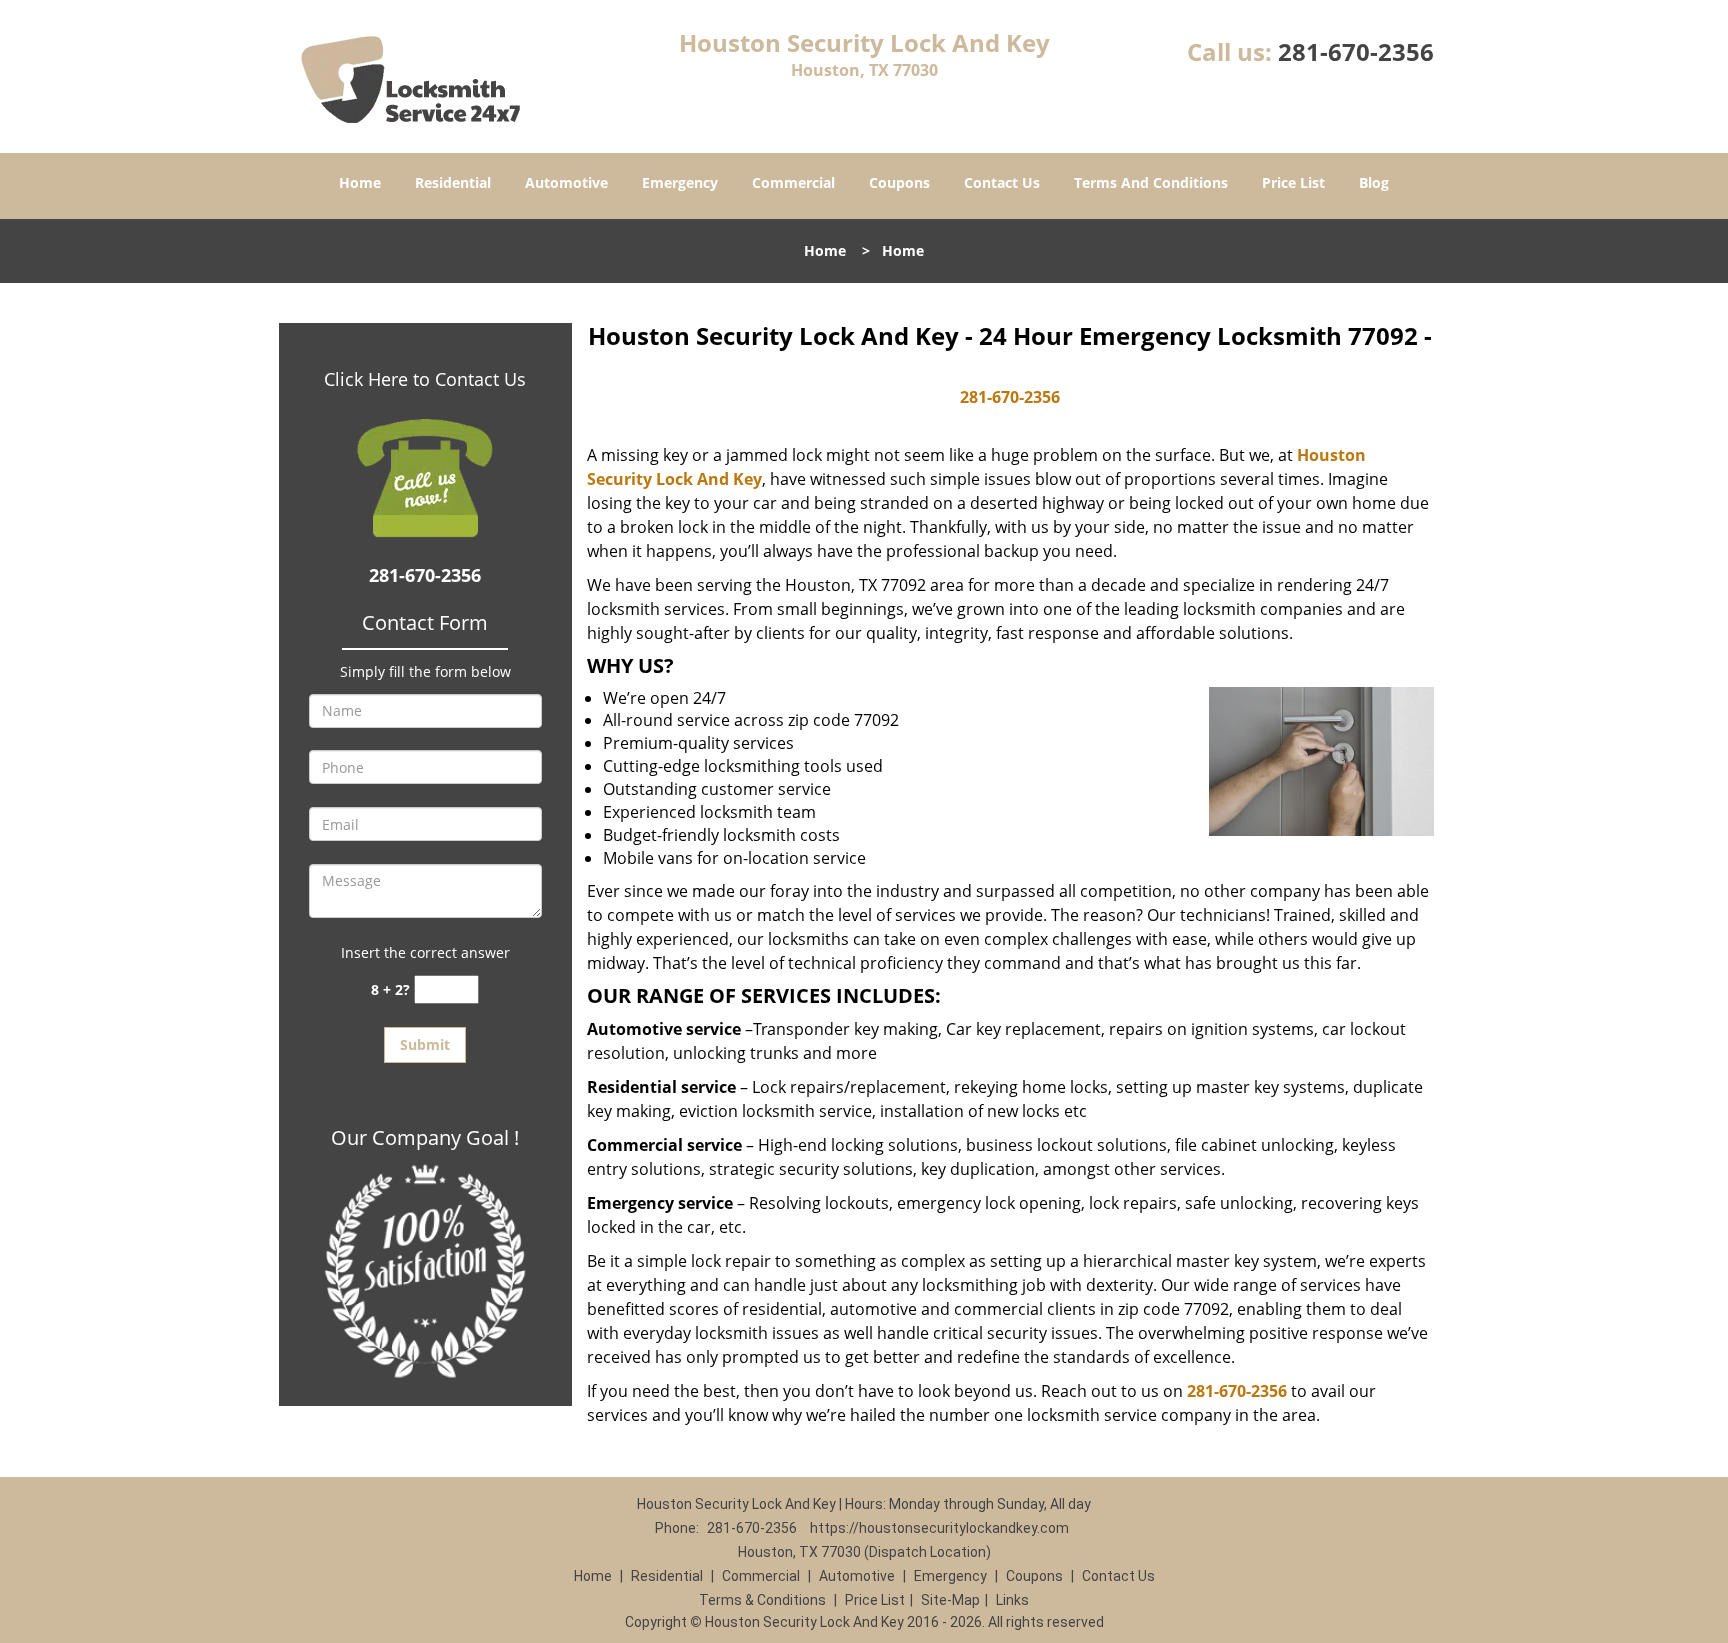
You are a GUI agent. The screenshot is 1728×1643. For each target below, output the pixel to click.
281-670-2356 (1356, 51)
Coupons (899, 182)
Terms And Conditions (1151, 182)
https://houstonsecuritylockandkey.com (939, 1528)
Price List (1293, 182)
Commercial (793, 182)
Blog (1374, 182)
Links (1012, 1600)
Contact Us (1002, 182)
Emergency (680, 182)
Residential (453, 182)
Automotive (566, 182)
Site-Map (950, 1600)
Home (360, 182)
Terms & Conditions (762, 1600)
